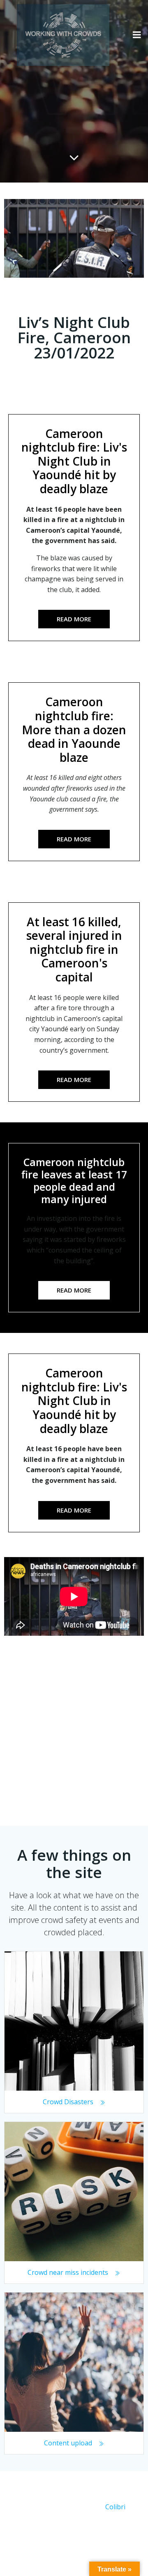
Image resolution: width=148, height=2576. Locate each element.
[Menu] (137, 35)
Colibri (115, 2507)
